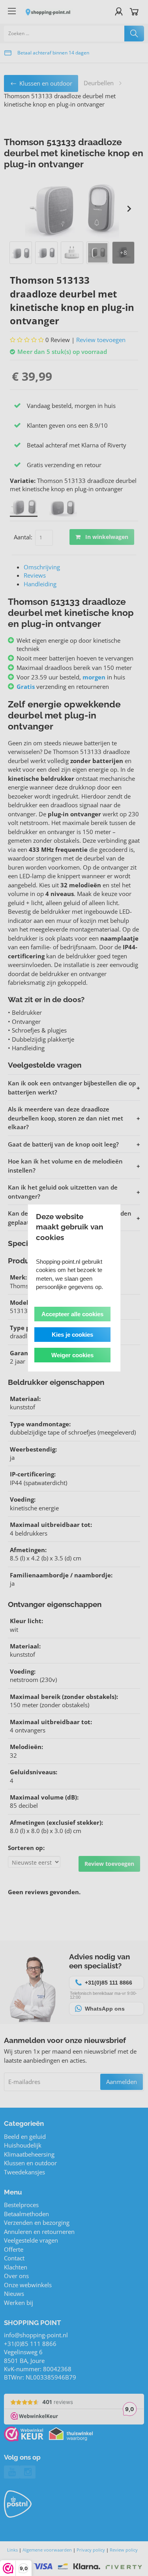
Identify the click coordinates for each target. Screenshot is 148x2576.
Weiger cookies (72, 1355)
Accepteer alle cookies (72, 1314)
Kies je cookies (72, 1335)
